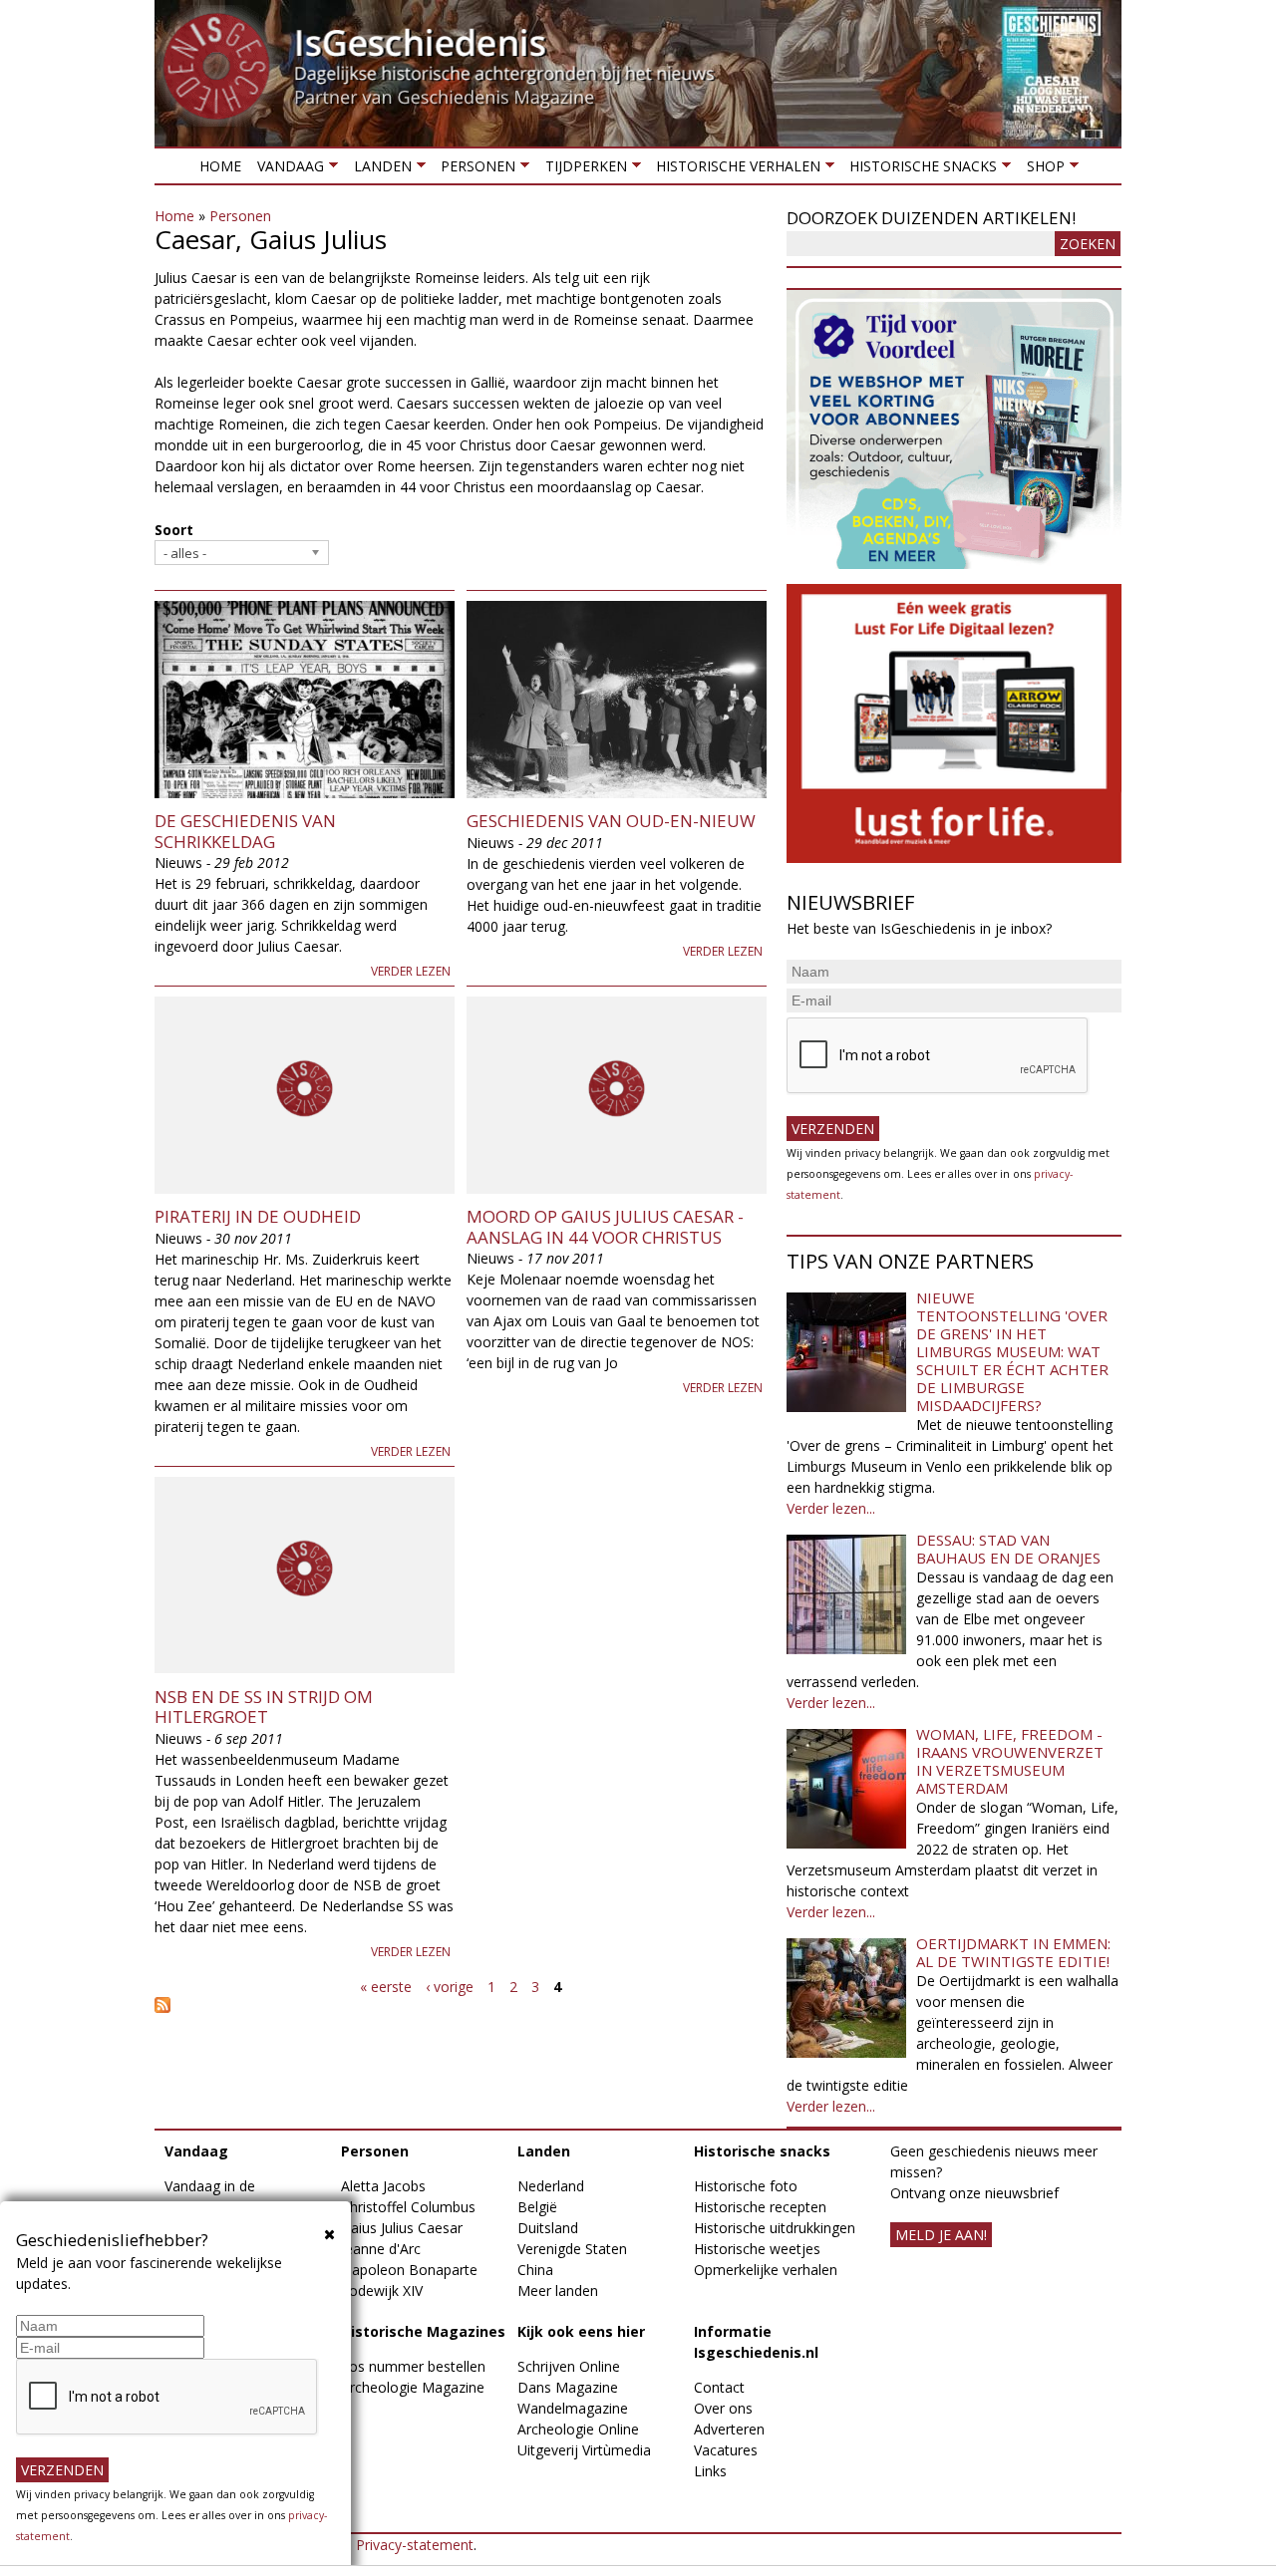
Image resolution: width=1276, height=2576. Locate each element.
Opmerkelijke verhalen (766, 2270)
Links (710, 2471)
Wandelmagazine (573, 2408)
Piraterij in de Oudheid (258, 1216)
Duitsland (548, 2228)
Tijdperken (581, 170)
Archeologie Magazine (413, 2387)
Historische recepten (760, 2207)
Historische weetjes (757, 2249)
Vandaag (287, 170)
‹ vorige (450, 1987)
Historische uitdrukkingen (775, 2228)
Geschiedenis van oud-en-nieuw (611, 821)
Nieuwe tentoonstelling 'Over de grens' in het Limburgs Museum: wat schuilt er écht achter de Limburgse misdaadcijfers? (1012, 1351)
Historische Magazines (423, 2331)
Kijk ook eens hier (581, 2331)
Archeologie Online (578, 2429)
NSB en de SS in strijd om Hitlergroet (264, 1707)
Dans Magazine (568, 2387)
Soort (174, 530)
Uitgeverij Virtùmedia (584, 2450)
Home (220, 166)
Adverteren (729, 2429)
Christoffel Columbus (408, 2207)
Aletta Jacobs (383, 2186)
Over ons (723, 2408)
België (537, 2207)
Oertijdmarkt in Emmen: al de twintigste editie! (1013, 1952)
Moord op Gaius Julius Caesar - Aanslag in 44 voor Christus (605, 1226)
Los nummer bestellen (413, 2366)
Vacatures (726, 2450)
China (535, 2270)
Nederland (551, 2186)
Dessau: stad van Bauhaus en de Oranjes (1008, 1549)
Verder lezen (411, 971)
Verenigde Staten (572, 2249)
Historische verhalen (734, 170)
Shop (1041, 170)
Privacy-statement (415, 2545)
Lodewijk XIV (382, 2290)
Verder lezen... (831, 1508)
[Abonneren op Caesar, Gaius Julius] (461, 2005)
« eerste (386, 1987)
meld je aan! (941, 2235)
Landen (378, 170)
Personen (474, 170)
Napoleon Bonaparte (409, 2270)
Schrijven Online (569, 2366)
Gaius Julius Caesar (402, 2228)
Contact (719, 2387)
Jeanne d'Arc (381, 2249)
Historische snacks (919, 170)
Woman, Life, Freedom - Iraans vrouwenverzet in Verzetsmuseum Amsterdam (1010, 1761)
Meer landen (558, 2290)
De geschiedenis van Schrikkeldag (245, 831)
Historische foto (746, 2186)
